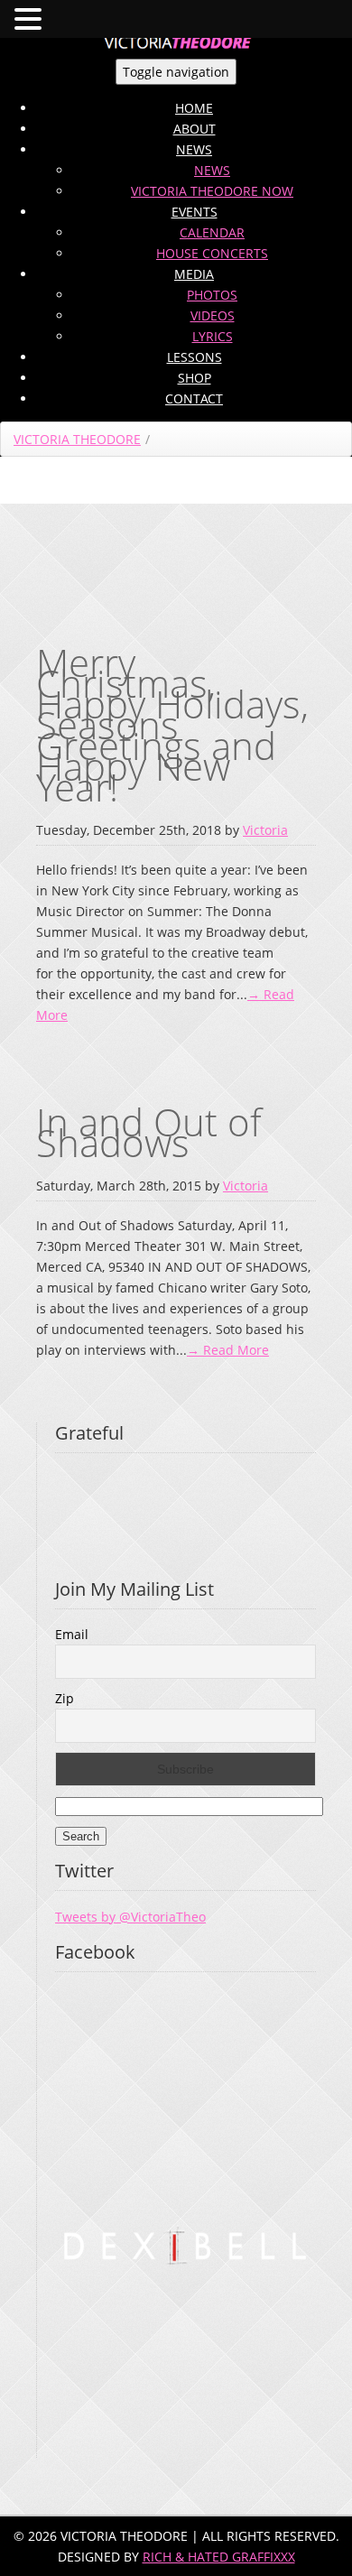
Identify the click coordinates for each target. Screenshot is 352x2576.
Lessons (195, 357)
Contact (194, 398)
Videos (213, 315)
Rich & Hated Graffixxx (219, 2557)
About (195, 129)
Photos (212, 295)
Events (195, 212)
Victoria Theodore (77, 439)
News (194, 149)
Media (194, 274)
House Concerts (212, 253)
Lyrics (213, 336)
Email (72, 1634)
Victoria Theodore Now (212, 191)
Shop (195, 378)
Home (194, 108)
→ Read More (228, 1350)
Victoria (265, 830)
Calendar (212, 232)
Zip (65, 1698)
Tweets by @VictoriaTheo (130, 1917)
